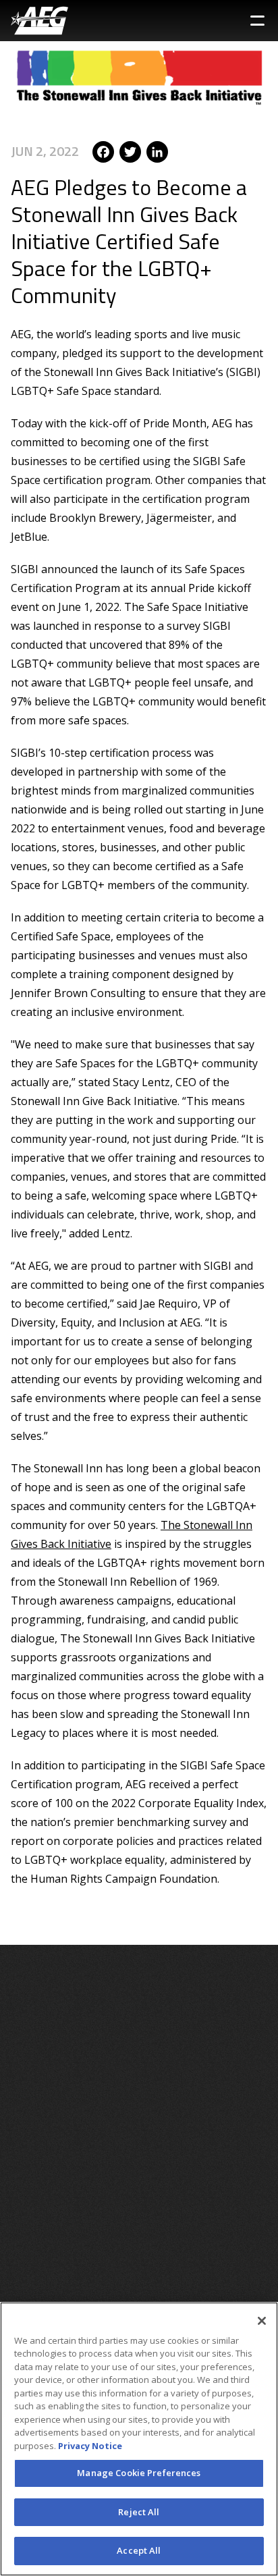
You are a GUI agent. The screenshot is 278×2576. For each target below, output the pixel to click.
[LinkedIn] (157, 151)
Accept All (139, 2550)
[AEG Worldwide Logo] (39, 21)
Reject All (139, 2512)
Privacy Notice (90, 2446)
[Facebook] (103, 151)
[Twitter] (130, 151)
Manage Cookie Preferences (139, 2473)
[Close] (262, 2321)
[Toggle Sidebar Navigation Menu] (257, 21)
